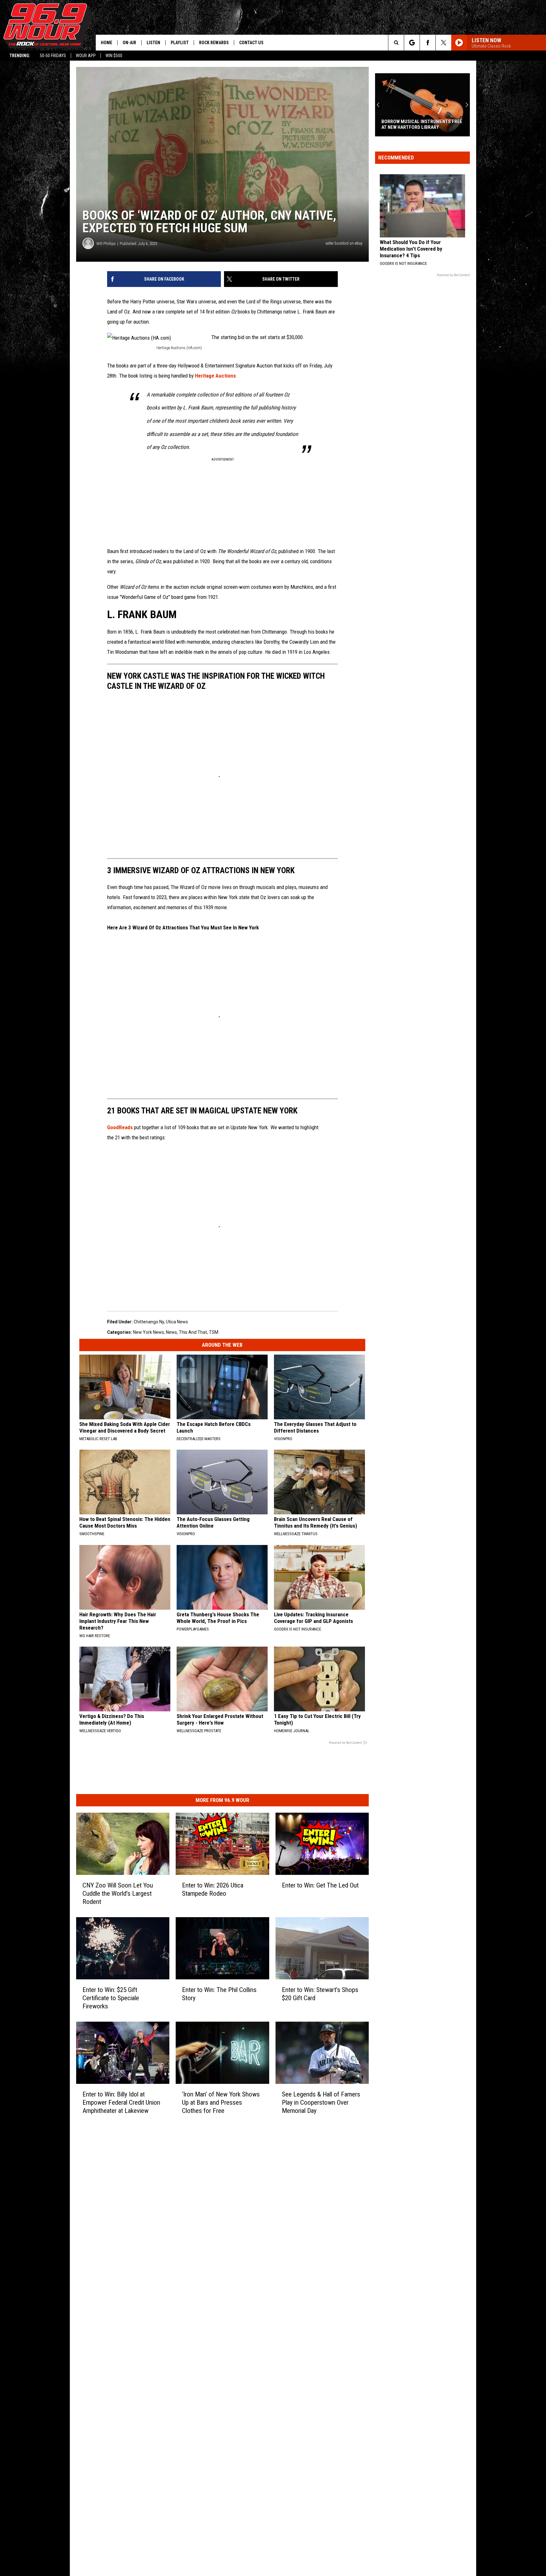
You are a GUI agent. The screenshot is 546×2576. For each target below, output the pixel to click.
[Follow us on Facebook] (428, 43)
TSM (214, 1332)
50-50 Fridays (53, 56)
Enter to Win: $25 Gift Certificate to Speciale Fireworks (111, 1998)
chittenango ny (149, 1322)
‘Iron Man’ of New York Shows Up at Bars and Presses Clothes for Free (221, 2102)
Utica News (177, 1322)
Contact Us (251, 43)
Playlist (180, 43)
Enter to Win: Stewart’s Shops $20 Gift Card (320, 1994)
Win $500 (114, 56)
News (171, 1332)
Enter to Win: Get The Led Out (320, 1885)
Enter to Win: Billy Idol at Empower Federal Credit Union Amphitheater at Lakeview (121, 2102)
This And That (193, 1332)
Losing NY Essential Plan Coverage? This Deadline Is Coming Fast (421, 124)
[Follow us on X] (443, 43)
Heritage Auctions (215, 376)
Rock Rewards (214, 43)
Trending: (20, 56)
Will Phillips (106, 244)
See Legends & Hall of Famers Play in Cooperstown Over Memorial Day (321, 2102)
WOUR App (86, 56)
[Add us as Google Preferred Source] (412, 43)
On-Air (129, 43)
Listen (153, 43)
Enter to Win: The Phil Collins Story (219, 1994)
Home (106, 43)
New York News (149, 1332)
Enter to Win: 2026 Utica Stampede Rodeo (213, 1889)
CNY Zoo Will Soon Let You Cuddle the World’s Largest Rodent (118, 1893)
